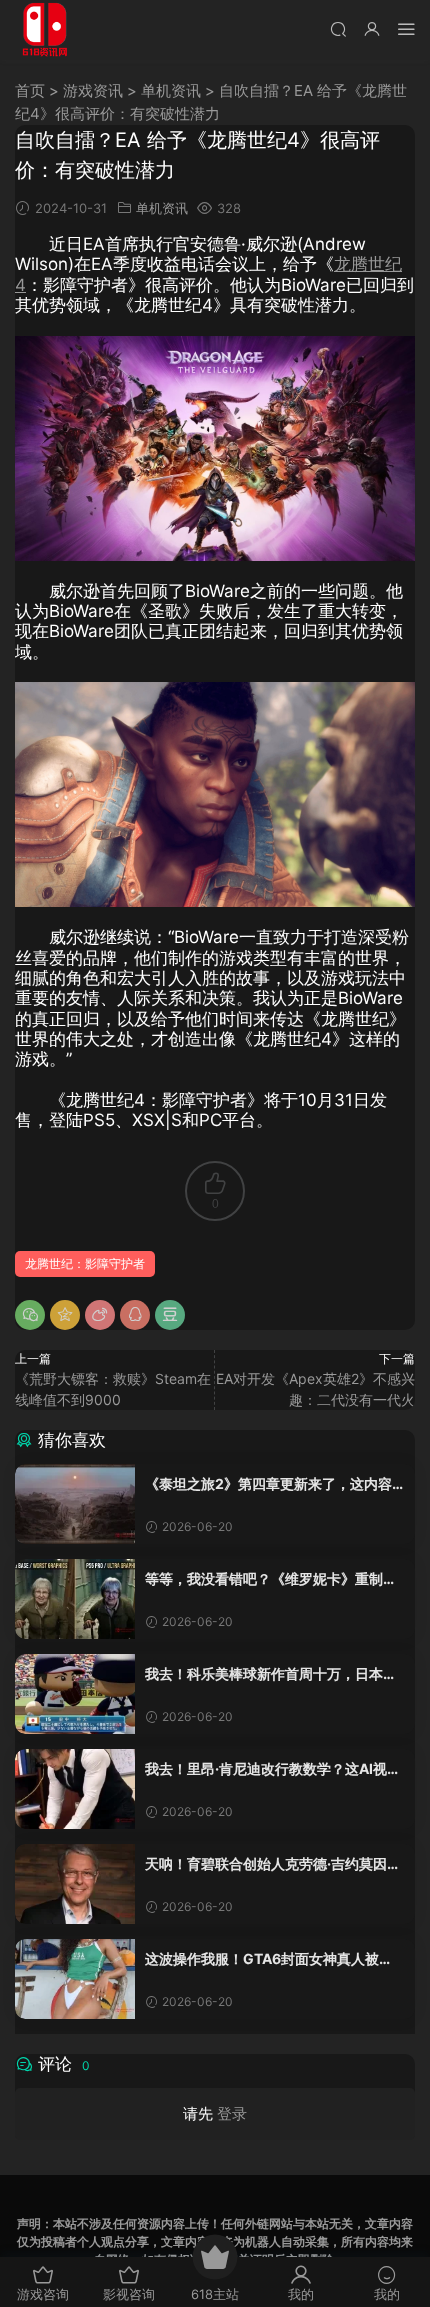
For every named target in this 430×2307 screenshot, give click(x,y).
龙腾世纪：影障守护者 (85, 1263)
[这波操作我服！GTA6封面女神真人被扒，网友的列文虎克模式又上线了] (75, 1979)
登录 (232, 2113)
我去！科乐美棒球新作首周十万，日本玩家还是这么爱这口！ (271, 1674)
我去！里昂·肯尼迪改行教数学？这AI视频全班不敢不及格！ (273, 1769)
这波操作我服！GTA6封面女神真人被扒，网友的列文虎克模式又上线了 (262, 1959)
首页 (30, 90)
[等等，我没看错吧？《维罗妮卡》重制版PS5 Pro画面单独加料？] (75, 1599)
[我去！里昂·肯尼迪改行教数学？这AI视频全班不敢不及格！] (75, 1789)
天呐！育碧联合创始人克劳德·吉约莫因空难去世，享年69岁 (273, 1864)
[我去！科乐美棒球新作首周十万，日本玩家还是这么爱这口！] (75, 1694)
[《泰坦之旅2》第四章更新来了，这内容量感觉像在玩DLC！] (75, 1504)
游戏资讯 (93, 90)
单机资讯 (171, 90)
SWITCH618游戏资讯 (45, 30)
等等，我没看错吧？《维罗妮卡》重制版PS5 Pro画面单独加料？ (271, 1579)
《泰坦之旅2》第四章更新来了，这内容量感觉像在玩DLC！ (268, 1484)
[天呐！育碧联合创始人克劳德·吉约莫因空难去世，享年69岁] (75, 1884)
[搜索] (338, 28)
